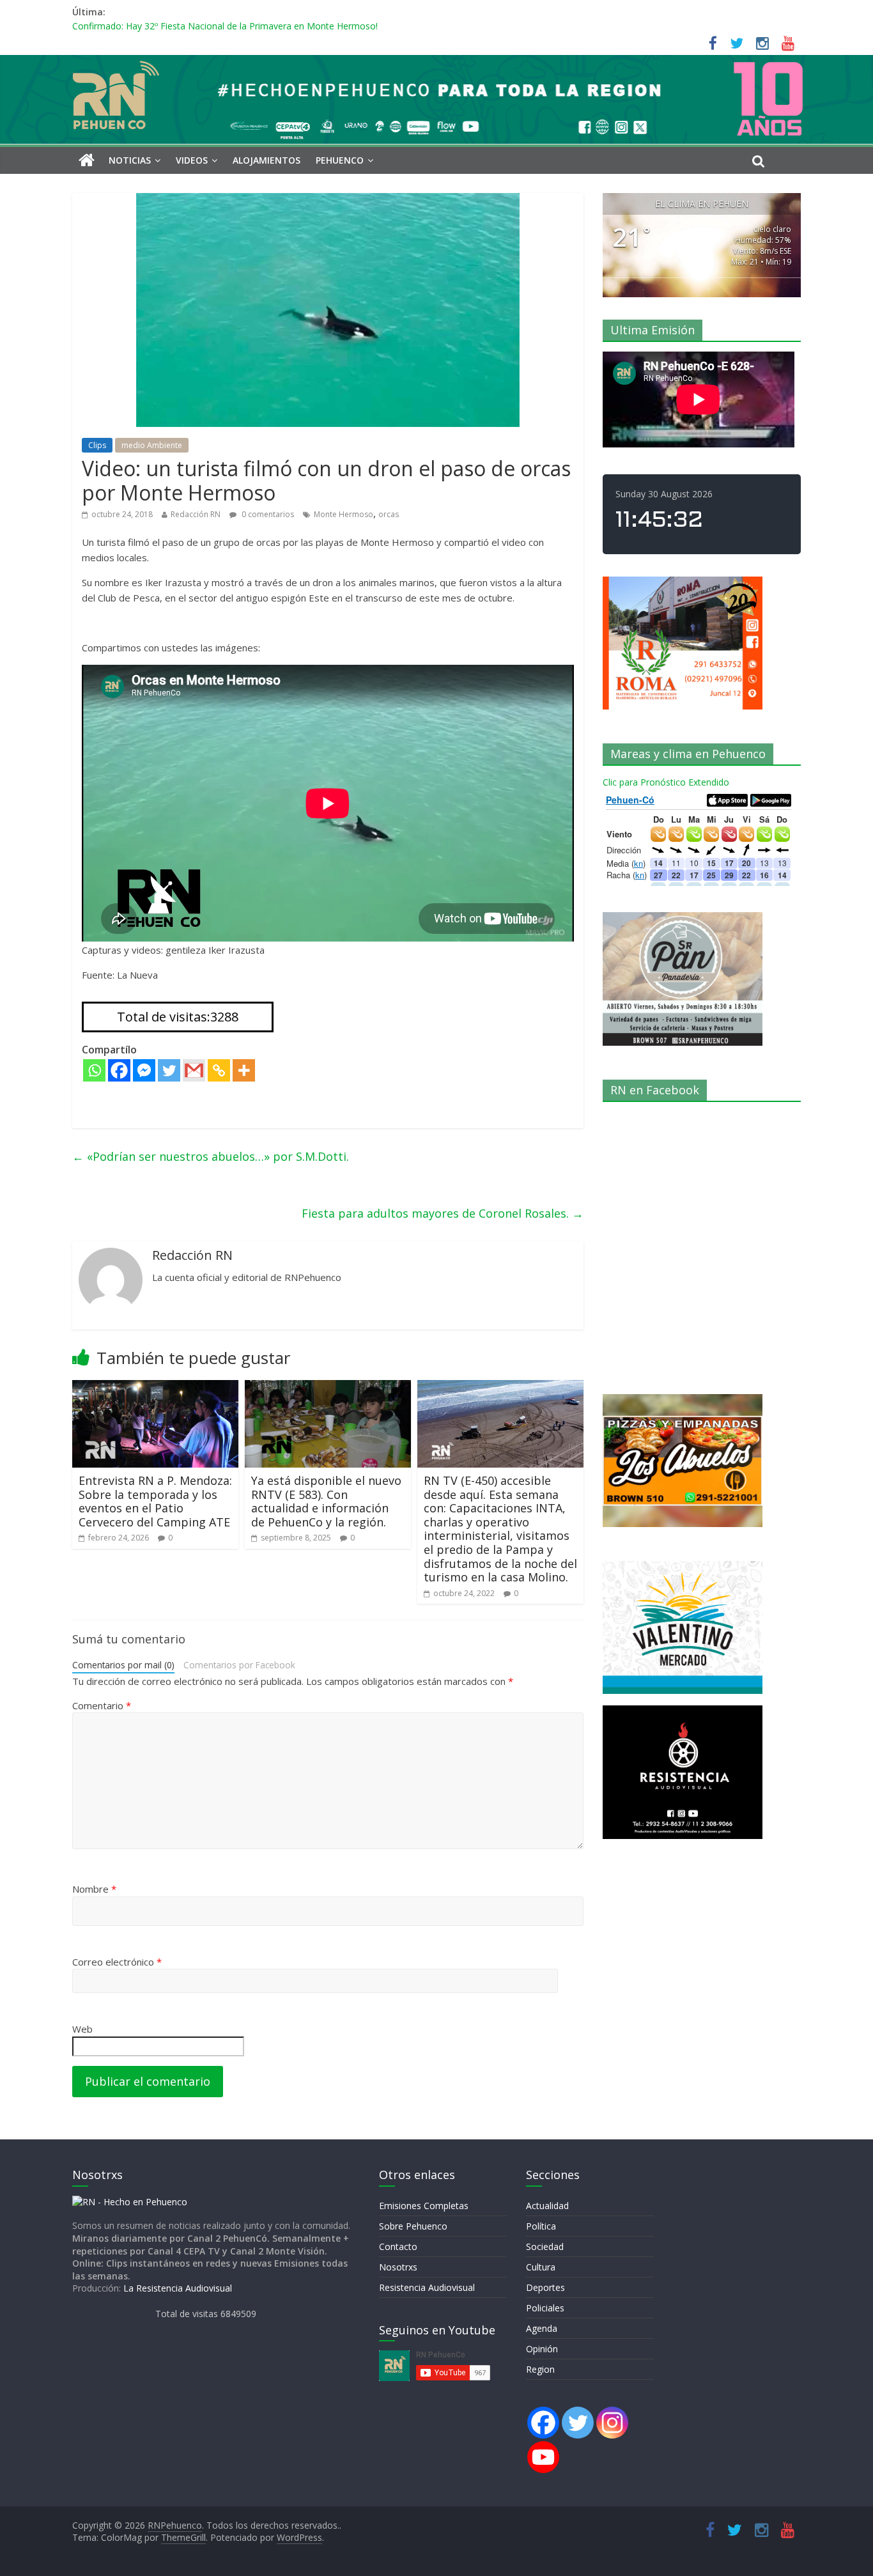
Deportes (545, 2287)
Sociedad (545, 2246)
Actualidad (547, 2206)
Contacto (398, 2246)
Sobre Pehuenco (413, 2226)
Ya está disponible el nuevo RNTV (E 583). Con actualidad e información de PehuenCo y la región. (326, 1501)
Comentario (102, 1705)
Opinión (542, 2349)
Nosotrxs (398, 2267)
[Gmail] (194, 1070)
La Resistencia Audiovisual (178, 2288)
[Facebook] (119, 1070)
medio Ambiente (152, 445)
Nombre (94, 1889)
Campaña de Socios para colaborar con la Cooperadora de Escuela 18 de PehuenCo (246, 26)
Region (540, 2369)
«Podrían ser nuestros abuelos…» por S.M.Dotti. (211, 1156)
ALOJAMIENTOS (267, 160)
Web (82, 2029)
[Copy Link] (219, 1070)
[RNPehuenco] (436, 63)
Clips (97, 445)
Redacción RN (196, 514)
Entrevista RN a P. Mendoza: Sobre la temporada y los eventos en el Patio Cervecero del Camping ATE (155, 1501)
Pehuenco (340, 160)
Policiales (545, 2308)
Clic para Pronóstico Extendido (666, 782)
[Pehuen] (130, 2202)
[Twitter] (169, 1070)
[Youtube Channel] (543, 2457)
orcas (389, 514)
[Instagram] (612, 2423)
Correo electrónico (117, 1962)
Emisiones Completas (424, 2206)
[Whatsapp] (94, 1070)
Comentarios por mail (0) (123, 1665)
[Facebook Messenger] (144, 1070)
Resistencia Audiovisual (427, 2287)
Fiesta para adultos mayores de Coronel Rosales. (443, 1213)
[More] (244, 1070)
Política (541, 2226)
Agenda (542, 2328)
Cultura (541, 2267)
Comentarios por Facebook (239, 1665)
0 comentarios (267, 514)
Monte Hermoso (344, 514)
